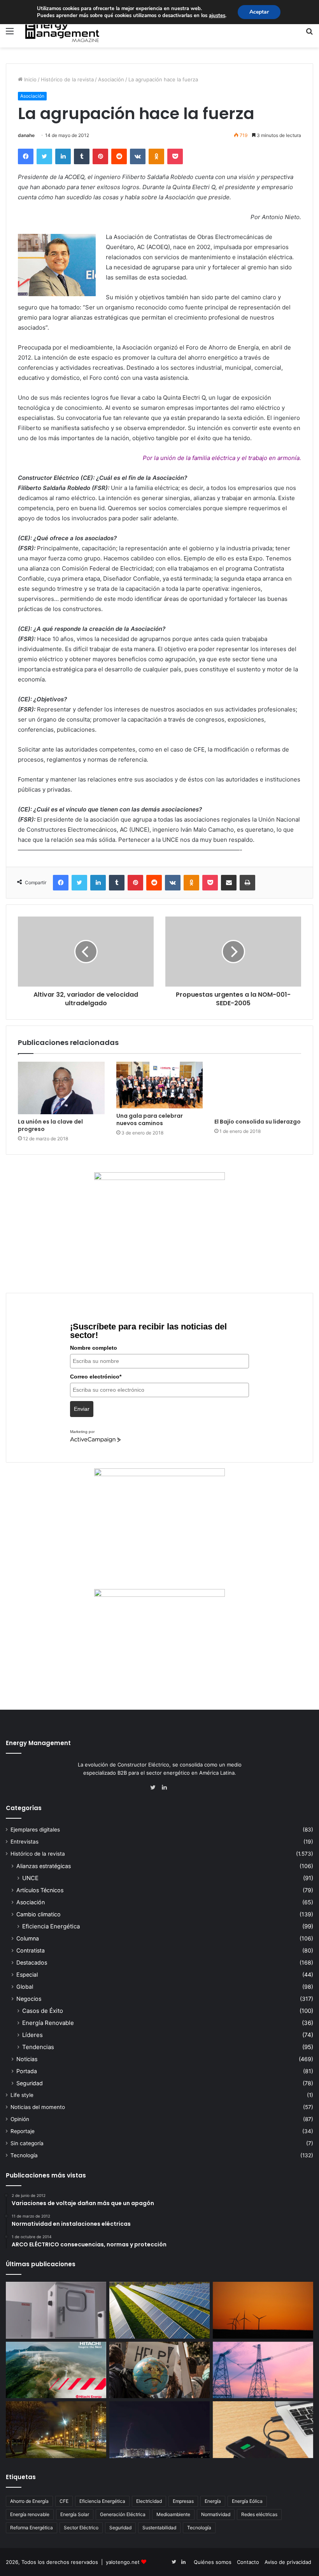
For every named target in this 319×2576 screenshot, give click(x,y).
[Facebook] (26, 156)
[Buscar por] (309, 34)
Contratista (31, 1950)
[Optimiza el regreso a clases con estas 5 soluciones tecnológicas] (263, 2430)
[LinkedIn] (63, 156)
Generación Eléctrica (123, 2514)
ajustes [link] (217, 16)
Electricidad (149, 2501)
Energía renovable (30, 2514)
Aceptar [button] (259, 12)
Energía (213, 2501)
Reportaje (23, 2131)
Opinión (20, 2119)
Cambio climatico (39, 1914)
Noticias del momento (38, 2107)
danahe (26, 135)
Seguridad (30, 2083)
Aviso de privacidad (288, 2562)
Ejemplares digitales (35, 1830)
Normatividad (216, 2514)
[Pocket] (175, 156)
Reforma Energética (32, 2528)
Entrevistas (25, 1842)
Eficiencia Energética (51, 1926)
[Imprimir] (247, 883)
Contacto (248, 2562)
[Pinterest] (100, 156)
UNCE (30, 1878)
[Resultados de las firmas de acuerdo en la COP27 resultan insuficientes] (159, 2370)
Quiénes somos (213, 2562)
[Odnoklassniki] (156, 156)
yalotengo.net (123, 2562)
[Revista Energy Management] (62, 31)
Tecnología (24, 2155)
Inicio (30, 79)
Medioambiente (173, 2514)
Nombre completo (94, 1348)
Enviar (82, 1409)
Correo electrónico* (96, 1377)
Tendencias (38, 2047)
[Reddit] (119, 156)
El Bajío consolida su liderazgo (258, 1122)
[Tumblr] (82, 156)
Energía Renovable (48, 2023)
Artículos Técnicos (40, 1890)
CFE (64, 2501)
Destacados (32, 1962)
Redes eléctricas (259, 2514)
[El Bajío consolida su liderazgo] (258, 1088)
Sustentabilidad (159, 2528)
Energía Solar (75, 2514)
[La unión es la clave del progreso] (61, 1088)
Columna (28, 1938)
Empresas (183, 2501)
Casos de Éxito (43, 2011)
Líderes (32, 2035)
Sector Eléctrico (81, 2528)
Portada (27, 2071)
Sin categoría (27, 2143)
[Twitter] (44, 156)
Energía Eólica (247, 2501)
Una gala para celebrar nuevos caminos (150, 1119)
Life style (22, 2095)
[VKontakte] (138, 156)
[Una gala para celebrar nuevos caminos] (160, 1085)
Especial (27, 1975)
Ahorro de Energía (29, 2501)
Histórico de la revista (67, 79)
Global (25, 1987)
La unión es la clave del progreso (50, 1125)
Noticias (27, 2059)
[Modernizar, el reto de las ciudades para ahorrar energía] (56, 2430)
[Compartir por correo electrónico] (229, 883)
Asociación (111, 79)
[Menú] (10, 34)
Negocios (29, 1999)
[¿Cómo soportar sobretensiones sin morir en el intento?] (159, 2430)
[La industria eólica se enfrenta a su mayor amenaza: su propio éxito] (263, 2310)
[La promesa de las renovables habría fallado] (159, 2310)
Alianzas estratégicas (44, 1866)
